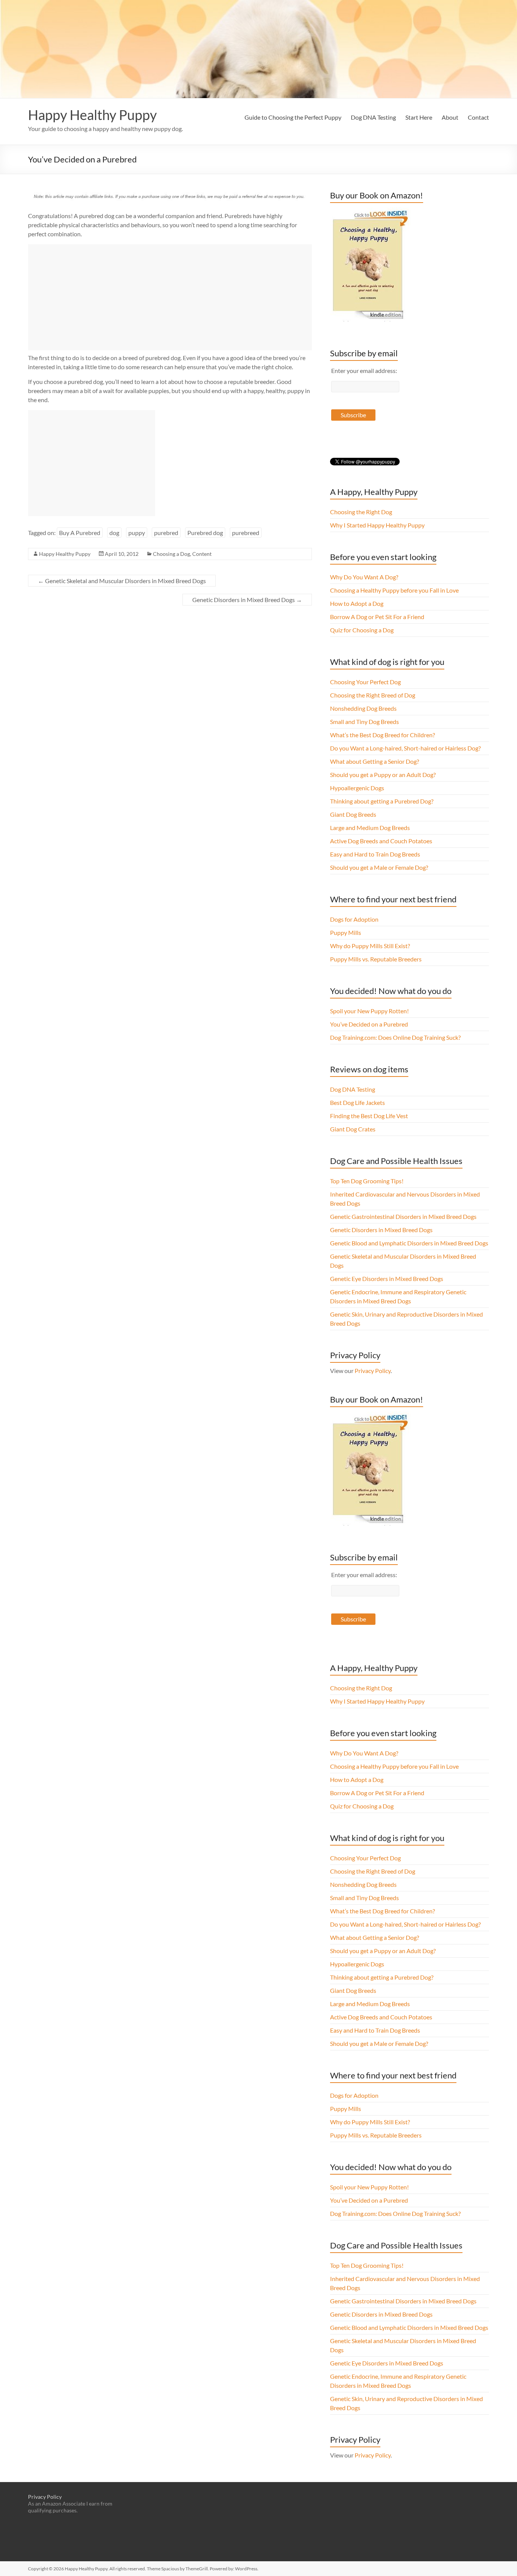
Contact (478, 117)
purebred (166, 533)
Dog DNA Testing (373, 117)
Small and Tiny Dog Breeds (364, 722)
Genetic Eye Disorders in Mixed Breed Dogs (387, 1279)
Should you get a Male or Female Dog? (379, 867)
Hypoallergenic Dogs (357, 788)
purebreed (246, 533)
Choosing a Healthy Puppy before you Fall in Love (394, 590)
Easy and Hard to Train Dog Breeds (375, 854)
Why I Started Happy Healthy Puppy (377, 525)
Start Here (419, 117)
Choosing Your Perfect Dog (365, 682)
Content (202, 554)
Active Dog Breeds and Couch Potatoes (381, 841)
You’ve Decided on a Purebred (369, 1024)
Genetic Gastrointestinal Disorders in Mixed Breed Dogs (403, 1216)
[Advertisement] (170, 297)
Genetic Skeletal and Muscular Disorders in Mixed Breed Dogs (122, 581)
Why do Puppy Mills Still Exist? (370, 946)
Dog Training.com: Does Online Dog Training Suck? (395, 1037)
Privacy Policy (373, 1371)
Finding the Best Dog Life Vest (369, 1116)
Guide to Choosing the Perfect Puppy (293, 117)
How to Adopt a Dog (357, 603)
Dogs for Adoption (354, 919)
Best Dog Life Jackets (357, 1102)
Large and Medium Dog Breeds (370, 828)
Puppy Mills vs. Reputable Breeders (376, 959)
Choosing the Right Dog (361, 512)
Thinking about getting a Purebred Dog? (382, 801)
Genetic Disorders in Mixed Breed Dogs (247, 600)
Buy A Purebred (80, 533)
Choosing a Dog (171, 554)
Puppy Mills (346, 932)
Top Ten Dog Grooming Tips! (367, 1181)
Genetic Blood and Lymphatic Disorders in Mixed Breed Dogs (409, 1243)
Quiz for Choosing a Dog (362, 630)
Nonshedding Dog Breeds (363, 708)
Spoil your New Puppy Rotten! (369, 1011)
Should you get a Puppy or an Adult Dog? (383, 775)
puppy (137, 533)
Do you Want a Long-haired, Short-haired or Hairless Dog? (405, 748)
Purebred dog (205, 533)
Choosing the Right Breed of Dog (373, 695)
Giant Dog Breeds (353, 814)
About (450, 117)
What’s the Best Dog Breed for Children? (382, 735)
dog (114, 533)
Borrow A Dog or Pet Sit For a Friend (377, 617)
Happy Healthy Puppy (92, 115)
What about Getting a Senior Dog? (375, 761)
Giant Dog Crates (353, 1129)
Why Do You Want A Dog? (364, 577)
